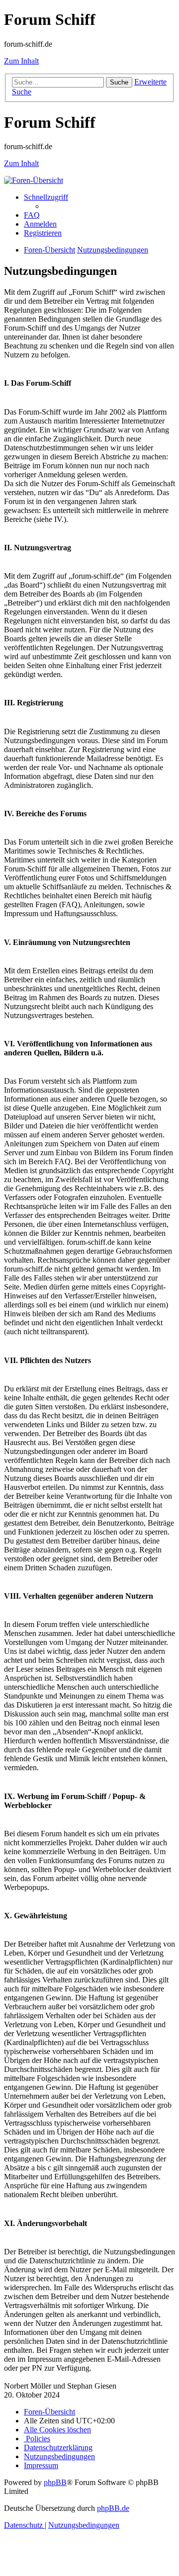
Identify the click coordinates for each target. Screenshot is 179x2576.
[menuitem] (32, 215)
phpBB (55, 2482)
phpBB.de (113, 2508)
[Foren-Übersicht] (34, 180)
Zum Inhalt (21, 61)
